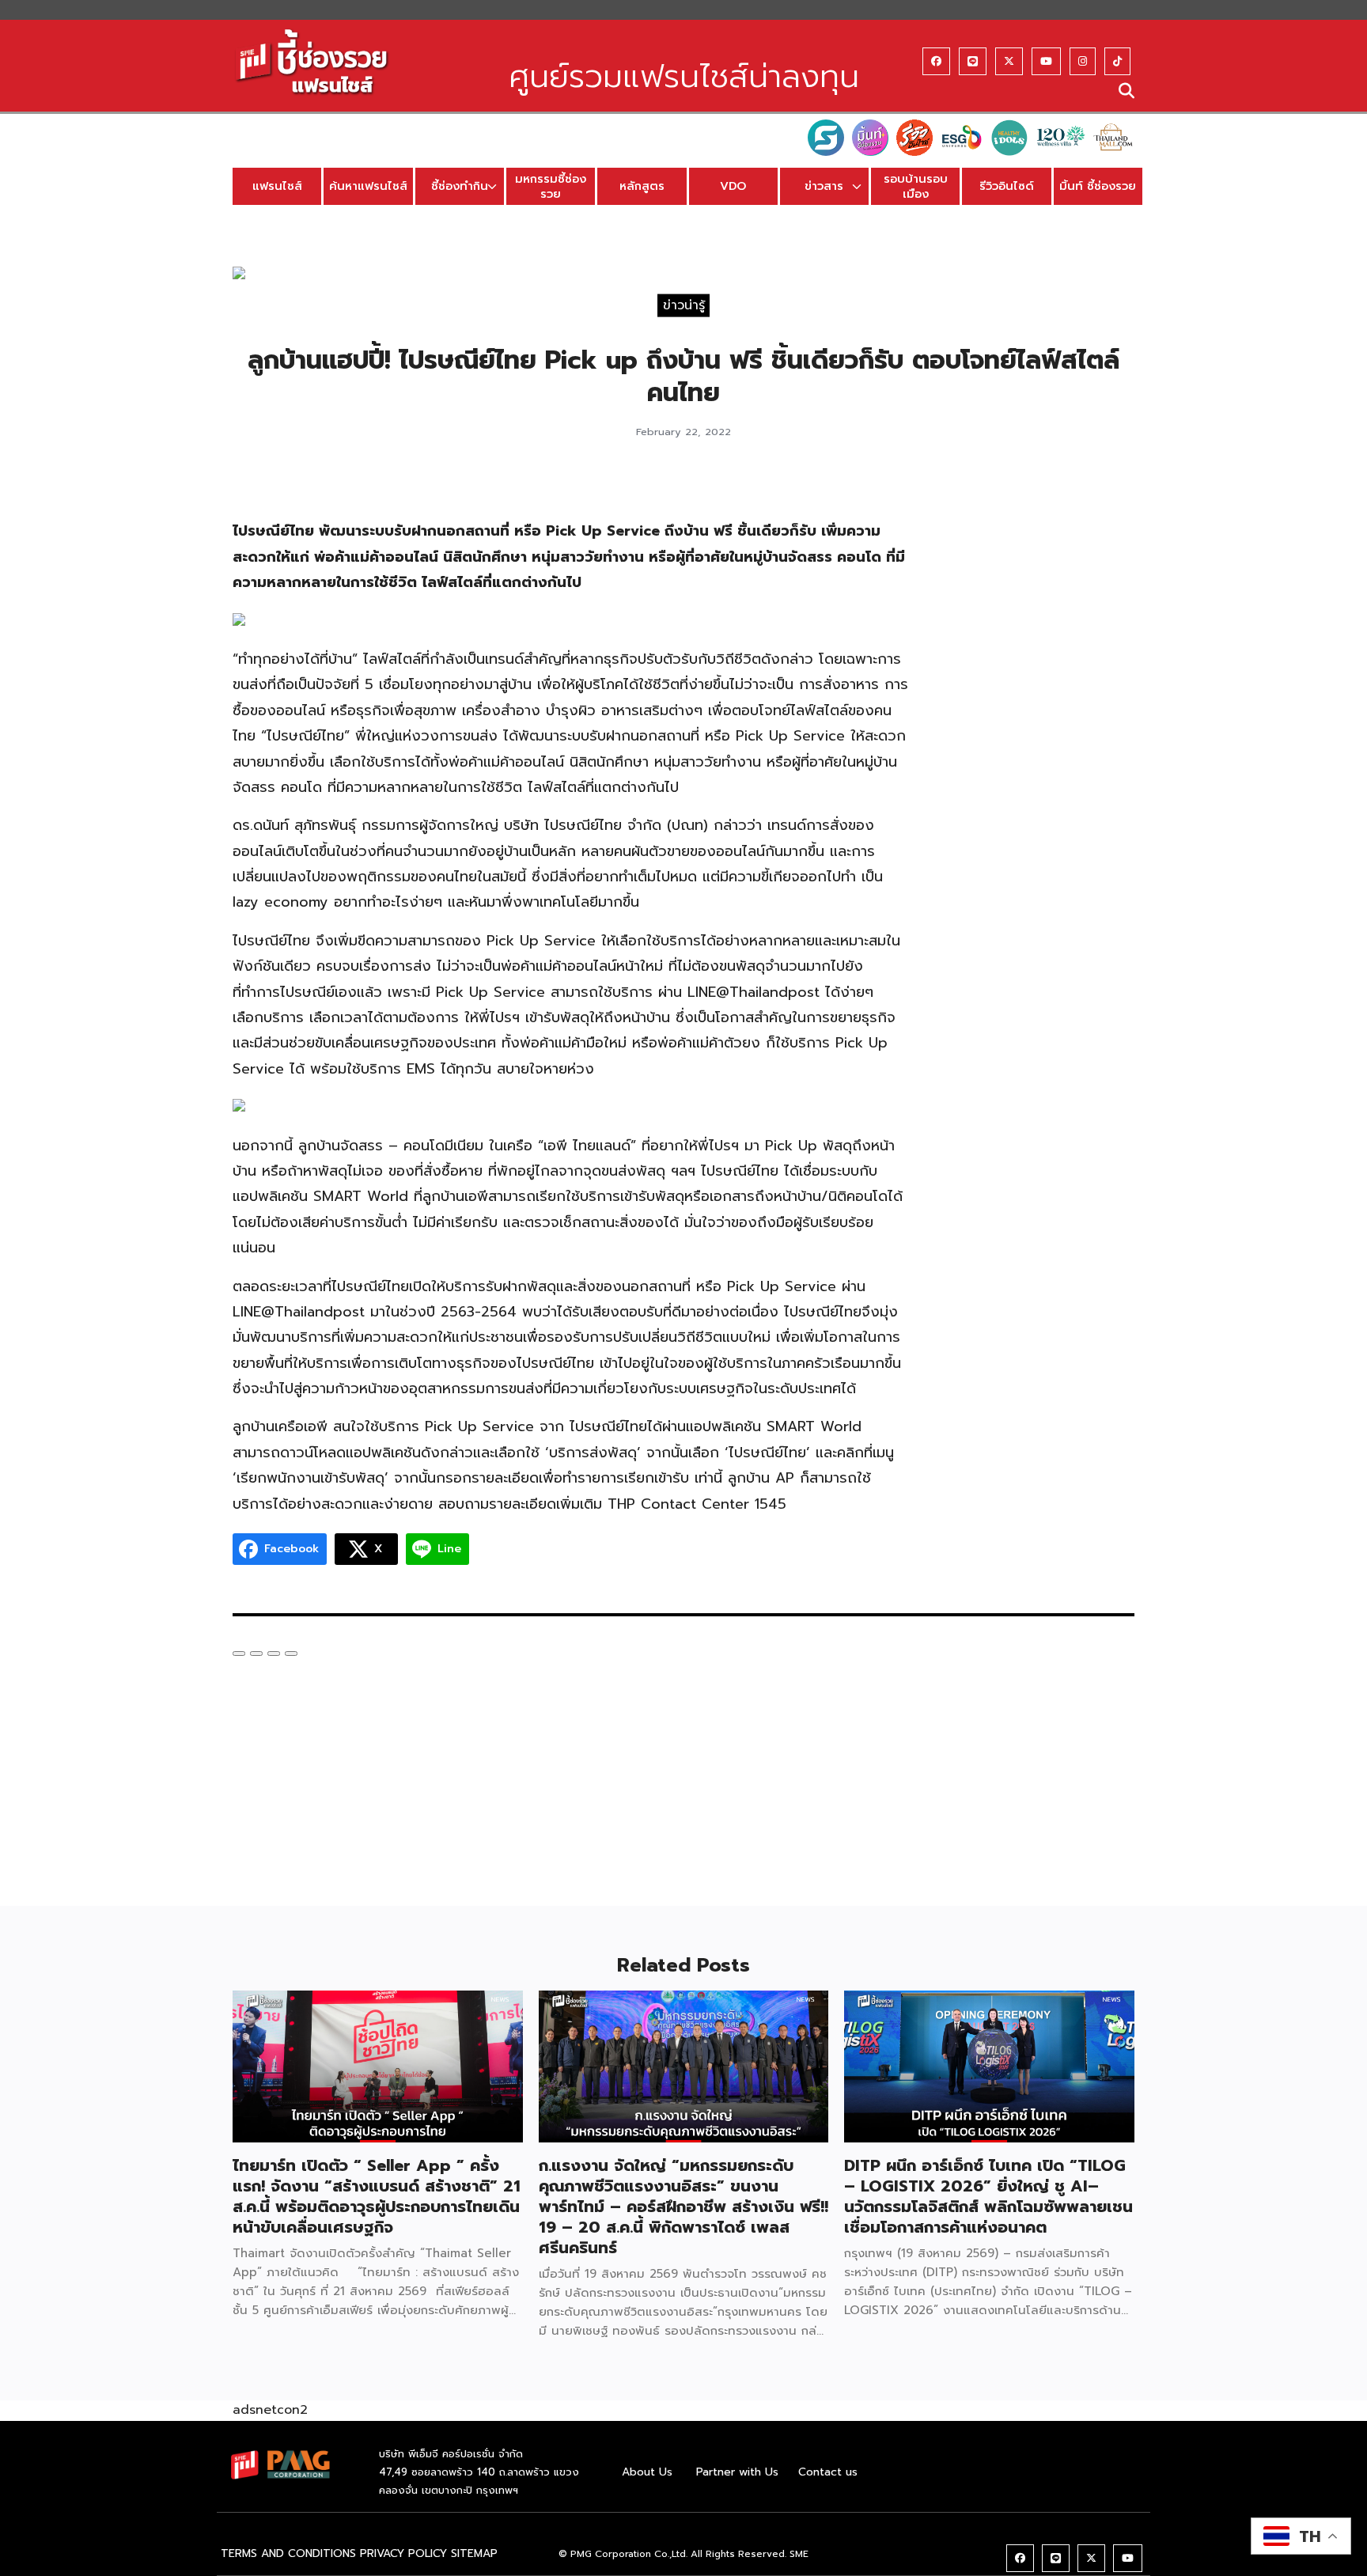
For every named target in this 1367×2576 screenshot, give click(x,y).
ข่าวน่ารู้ (684, 305)
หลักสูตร (642, 186)
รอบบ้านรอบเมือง (916, 186)
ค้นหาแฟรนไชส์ (368, 186)
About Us (647, 2472)
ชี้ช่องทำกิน (460, 186)
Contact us (828, 2472)
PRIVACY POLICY (403, 2553)
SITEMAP (474, 2553)
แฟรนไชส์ (277, 186)
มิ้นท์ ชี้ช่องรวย (1098, 186)
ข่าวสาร (824, 186)
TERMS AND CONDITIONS (288, 2553)
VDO (733, 186)
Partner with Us (737, 2472)
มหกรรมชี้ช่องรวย (551, 186)
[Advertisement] (1038, 718)
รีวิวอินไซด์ (1007, 186)
